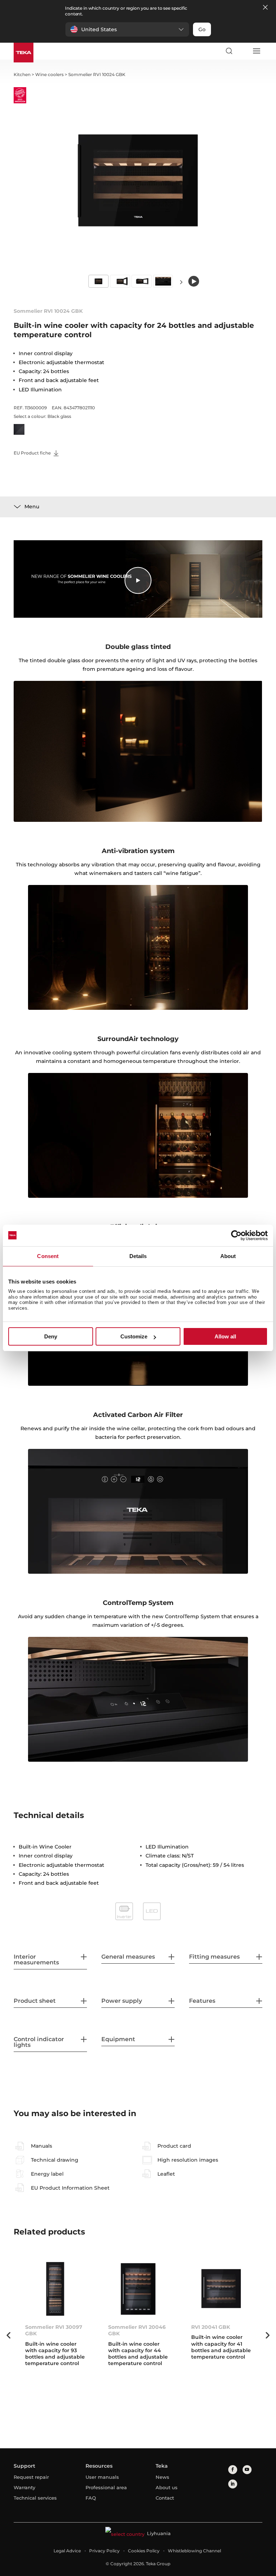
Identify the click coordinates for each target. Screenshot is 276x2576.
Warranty (24, 2487)
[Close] (265, 8)
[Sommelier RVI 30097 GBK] (55, 2289)
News (162, 2477)
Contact (165, 2498)
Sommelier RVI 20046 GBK (137, 2330)
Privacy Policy (104, 2551)
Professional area (106, 2487)
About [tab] (228, 1256)
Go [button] (202, 29)
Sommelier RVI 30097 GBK (54, 2330)
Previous (8, 2335)
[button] (127, 29)
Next (181, 282)
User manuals (102, 2477)
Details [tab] (138, 1256)
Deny (51, 1336)
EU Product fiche (33, 453)
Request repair (31, 2477)
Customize (134, 1336)
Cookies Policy (144, 2551)
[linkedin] (233, 2484)
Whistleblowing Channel (194, 2551)
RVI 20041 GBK (211, 2327)
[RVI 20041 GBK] (221, 2289)
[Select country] (243, 51)
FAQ (91, 2498)
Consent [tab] (48, 1256)
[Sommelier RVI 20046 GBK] (138, 2289)
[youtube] (247, 2470)
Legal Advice (67, 2551)
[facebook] (233, 2470)
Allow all (225, 1336)
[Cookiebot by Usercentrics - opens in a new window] (236, 1235)
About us (167, 2487)
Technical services (35, 2498)
